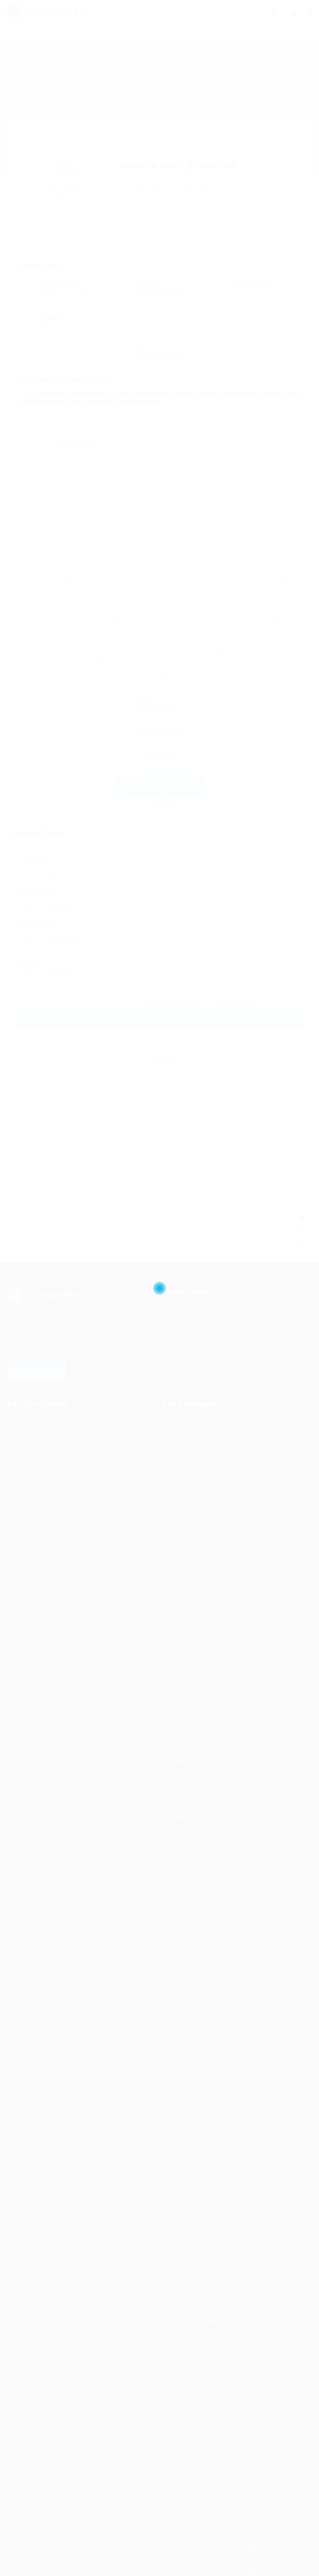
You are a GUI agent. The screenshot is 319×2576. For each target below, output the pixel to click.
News (180, 2505)
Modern (183, 1496)
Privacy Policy (237, 1016)
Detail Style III (190, 2147)
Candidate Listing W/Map (206, 2315)
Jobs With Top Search (201, 1810)
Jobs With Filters (194, 1732)
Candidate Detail (194, 2337)
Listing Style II (190, 1754)
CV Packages (35, 1451)
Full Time (185, 2068)
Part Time (186, 2079)
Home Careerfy (193, 1698)
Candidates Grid (38, 1474)
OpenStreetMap (282, 1259)
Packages (186, 2393)
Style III (182, 2259)
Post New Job (191, 1338)
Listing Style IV (192, 1777)
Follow (201, 187)
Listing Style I (190, 1743)
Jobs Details (189, 2113)
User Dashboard (38, 1440)
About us (29, 1485)
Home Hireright (193, 1642)
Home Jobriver (192, 1564)
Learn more (37, 1385)
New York (185, 1990)
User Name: (32, 873)
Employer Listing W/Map (205, 2203)
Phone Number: (37, 941)
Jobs (179, 1721)
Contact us (32, 1496)
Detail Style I (189, 2124)
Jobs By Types (192, 2046)
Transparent (189, 1631)
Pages (181, 2427)
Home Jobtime (192, 1620)
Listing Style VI (192, 1799)
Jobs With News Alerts (202, 1889)
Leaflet (261, 1259)
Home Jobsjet (191, 1664)
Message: (29, 976)
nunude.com (77, 441)
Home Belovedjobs (197, 1709)
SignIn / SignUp (193, 2483)
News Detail (188, 2517)
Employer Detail (193, 2225)
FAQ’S (181, 2449)
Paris (179, 2001)
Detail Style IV (191, 2158)
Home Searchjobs (196, 1575)
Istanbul (183, 2012)
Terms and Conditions (171, 1016)
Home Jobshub (193, 1608)
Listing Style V (191, 1788)
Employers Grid (193, 1383)
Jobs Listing (188, 1349)
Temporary (187, 2091)
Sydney (183, 2023)
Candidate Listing (40, 1463)
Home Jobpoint (193, 1463)
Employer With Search (202, 2214)
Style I (181, 2236)
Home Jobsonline (196, 1519)
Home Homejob (193, 1597)
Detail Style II (189, 2135)
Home (181, 1440)
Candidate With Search (203, 2326)
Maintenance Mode (198, 2461)
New (179, 1451)
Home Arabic (190, 1687)
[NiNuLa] (83, 13)
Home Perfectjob (195, 1474)
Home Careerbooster (200, 1485)
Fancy (180, 1541)
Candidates (188, 2281)
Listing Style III (191, 1765)
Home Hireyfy (191, 1530)
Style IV (183, 2270)
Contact (183, 2494)
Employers (187, 2169)
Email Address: (36, 907)
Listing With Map (194, 2102)
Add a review (147, 187)
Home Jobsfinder (195, 1653)
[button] (159, 1170)
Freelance (186, 2057)
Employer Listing (194, 1372)
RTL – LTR (186, 1676)
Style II (181, 2248)
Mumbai (184, 2034)
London (183, 1978)
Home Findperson (196, 1507)
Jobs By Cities (191, 1967)
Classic (182, 1586)
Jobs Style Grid (192, 1360)
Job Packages (191, 1327)
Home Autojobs (193, 1552)
